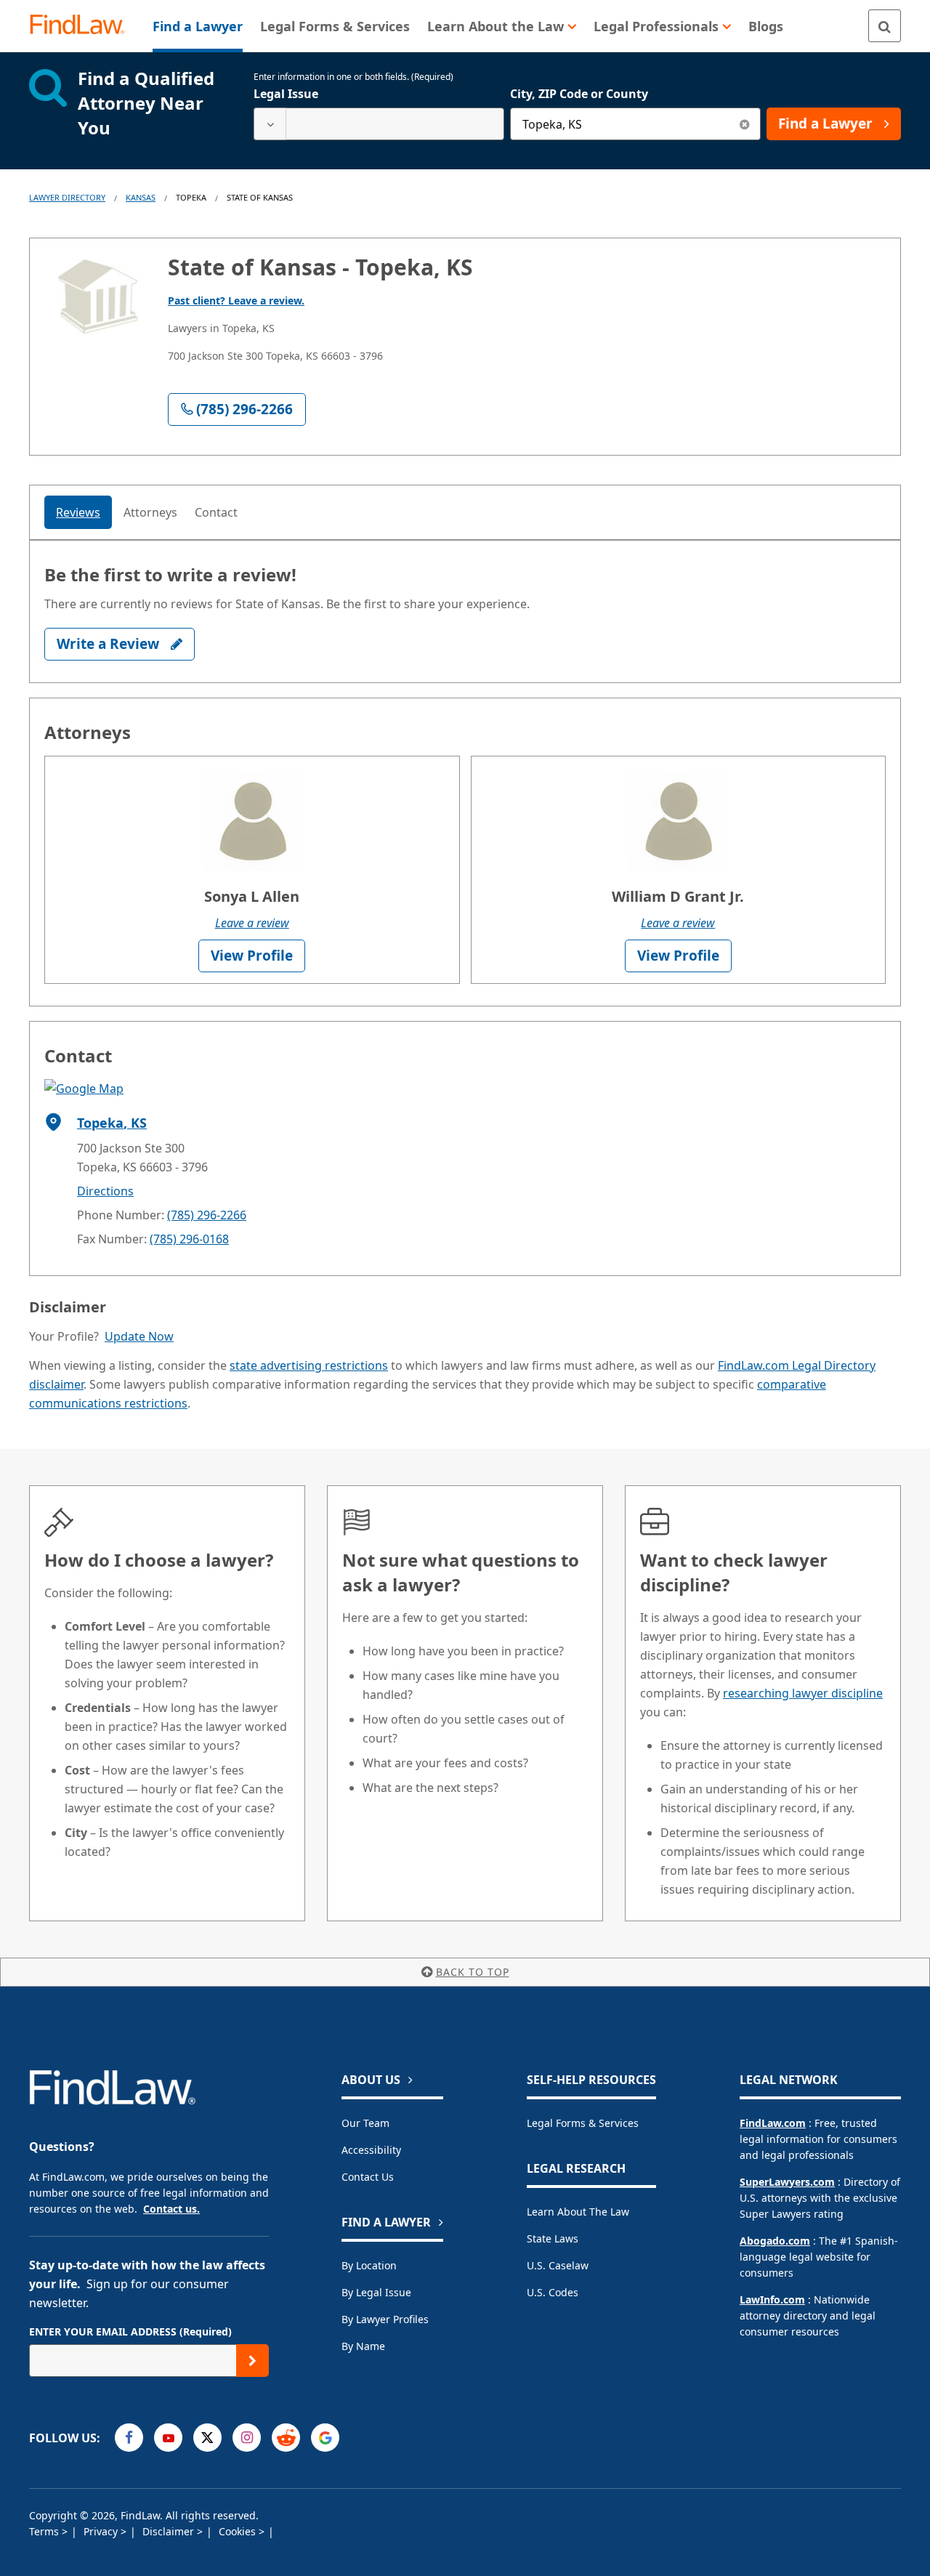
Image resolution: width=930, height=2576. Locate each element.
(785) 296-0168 (189, 1239)
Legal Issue (286, 94)
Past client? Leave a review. (236, 300)
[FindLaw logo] (83, 26)
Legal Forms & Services (583, 2123)
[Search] (885, 26)
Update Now (139, 1336)
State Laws (553, 2238)
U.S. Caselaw (558, 2265)
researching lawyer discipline (803, 1693)
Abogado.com (775, 2241)
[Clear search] (744, 124)
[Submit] (252, 2361)
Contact (216, 512)
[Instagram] (247, 2438)
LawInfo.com (772, 2300)
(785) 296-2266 (207, 1215)
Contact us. (171, 2209)
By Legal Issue (376, 2292)
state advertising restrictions (309, 1365)
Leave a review (252, 923)
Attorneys (150, 512)
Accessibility (371, 2150)
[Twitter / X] (207, 2438)
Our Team (365, 2123)
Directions (105, 1191)
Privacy (102, 2531)
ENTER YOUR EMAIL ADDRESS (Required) (130, 2331)
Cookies (239, 2531)
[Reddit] (286, 2438)
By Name (363, 2346)
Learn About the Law (578, 2212)
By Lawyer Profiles (385, 2319)
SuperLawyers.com (787, 2182)
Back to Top (473, 1972)
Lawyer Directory (67, 197)
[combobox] (379, 124)
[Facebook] (129, 2438)
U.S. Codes (553, 2292)
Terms (45, 2531)
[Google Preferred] (325, 2438)
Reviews (78, 512)
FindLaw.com (773, 2123)
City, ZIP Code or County (579, 94)
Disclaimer (170, 2531)
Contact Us (368, 2177)
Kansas (141, 197)
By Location (369, 2265)
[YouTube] (168, 2438)
